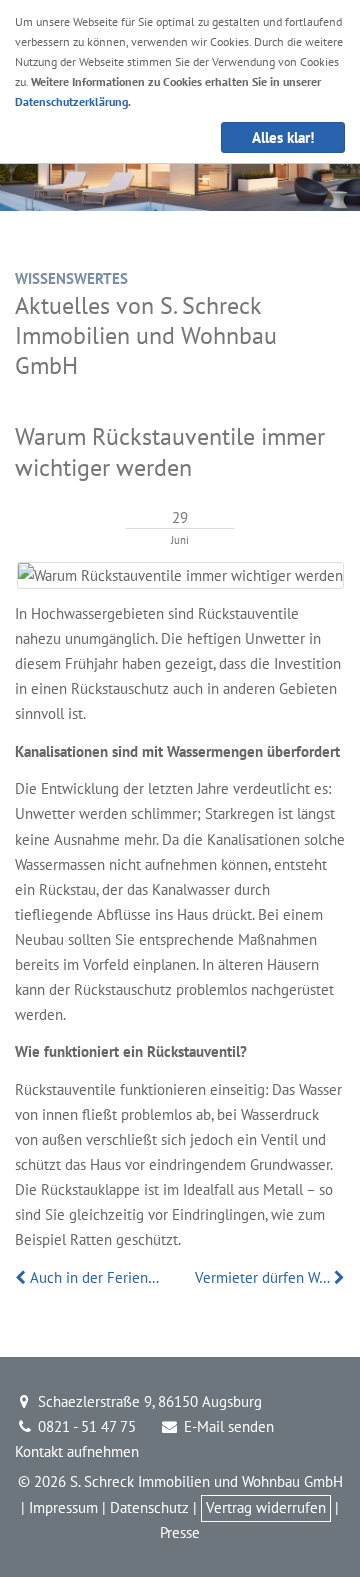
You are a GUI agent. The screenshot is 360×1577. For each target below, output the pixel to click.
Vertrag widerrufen (266, 1507)
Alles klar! (283, 137)
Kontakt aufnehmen (77, 1451)
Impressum (63, 1507)
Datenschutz (149, 1507)
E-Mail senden (226, 1426)
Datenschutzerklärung (71, 101)
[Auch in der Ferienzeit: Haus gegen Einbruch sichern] (22, 1277)
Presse (180, 1532)
